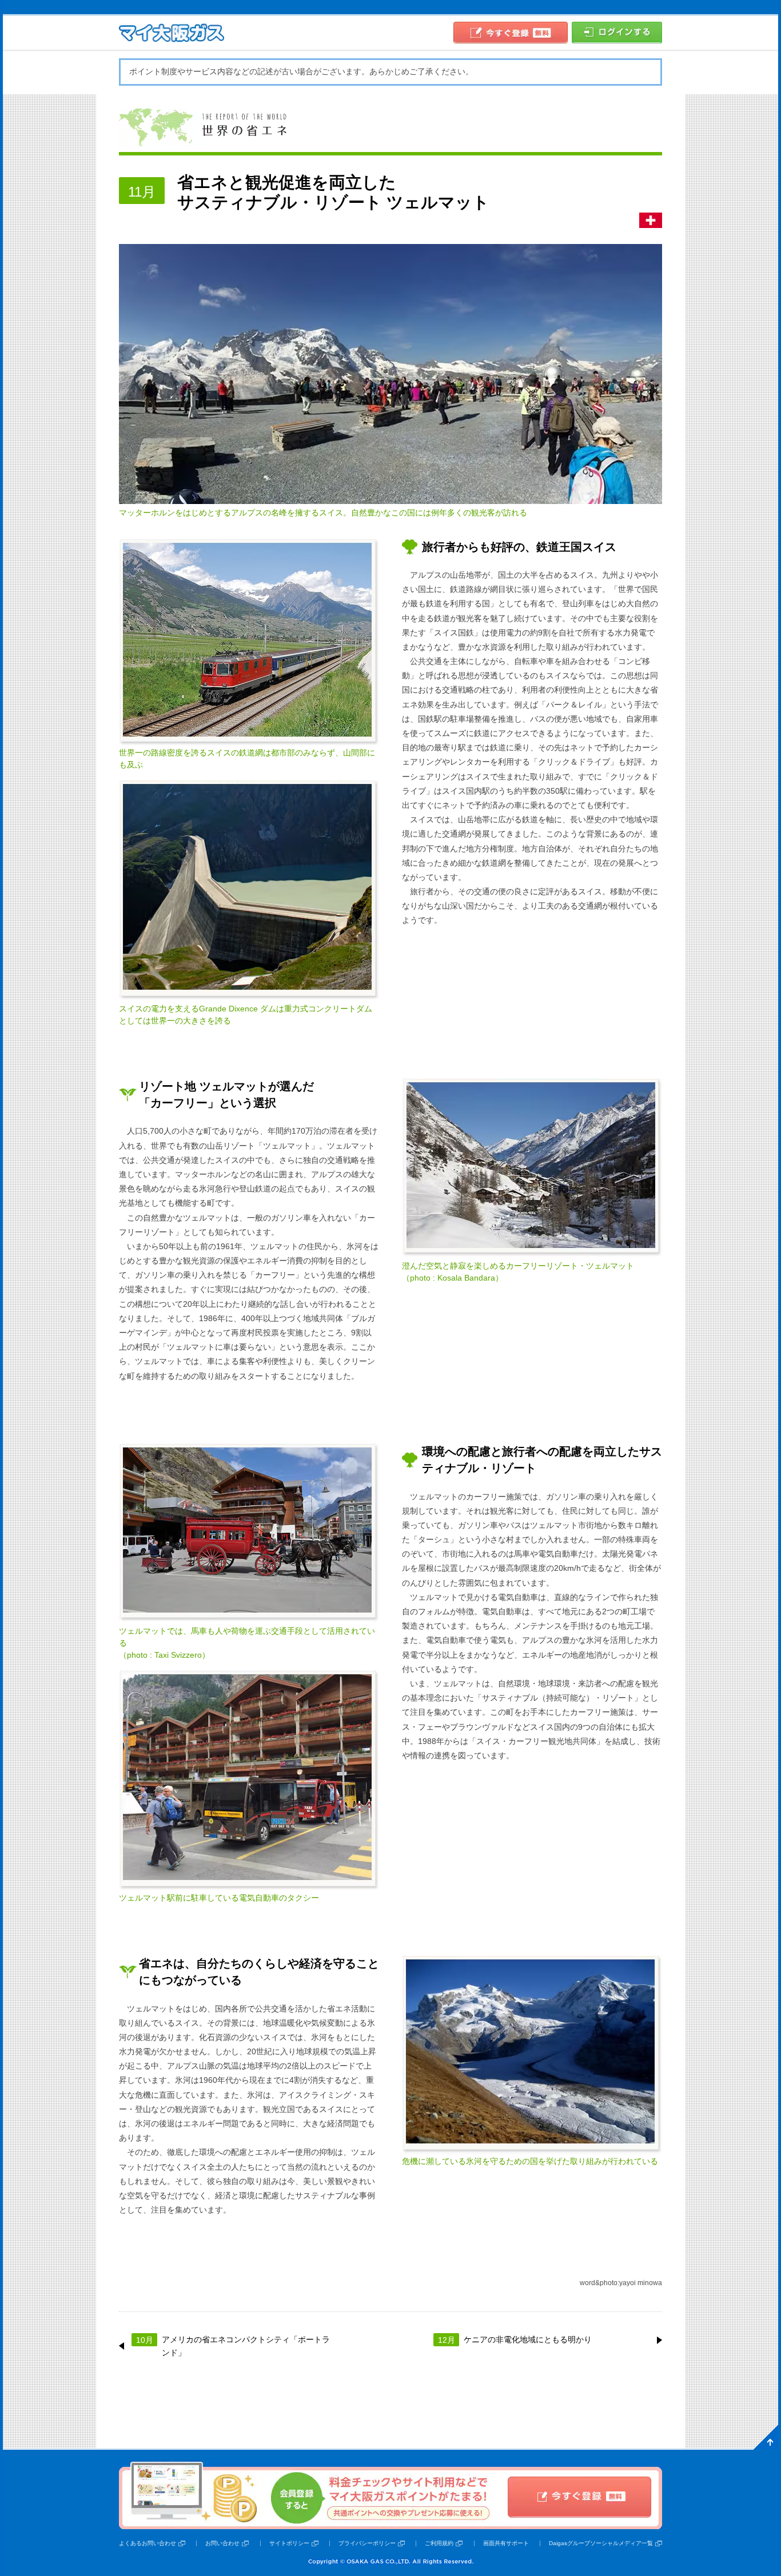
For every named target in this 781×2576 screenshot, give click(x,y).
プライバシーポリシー (367, 2543)
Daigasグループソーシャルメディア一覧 (601, 2543)
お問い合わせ (222, 2543)
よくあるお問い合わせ (148, 2543)
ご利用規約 (439, 2543)
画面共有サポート (506, 2543)
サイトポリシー (289, 2543)
